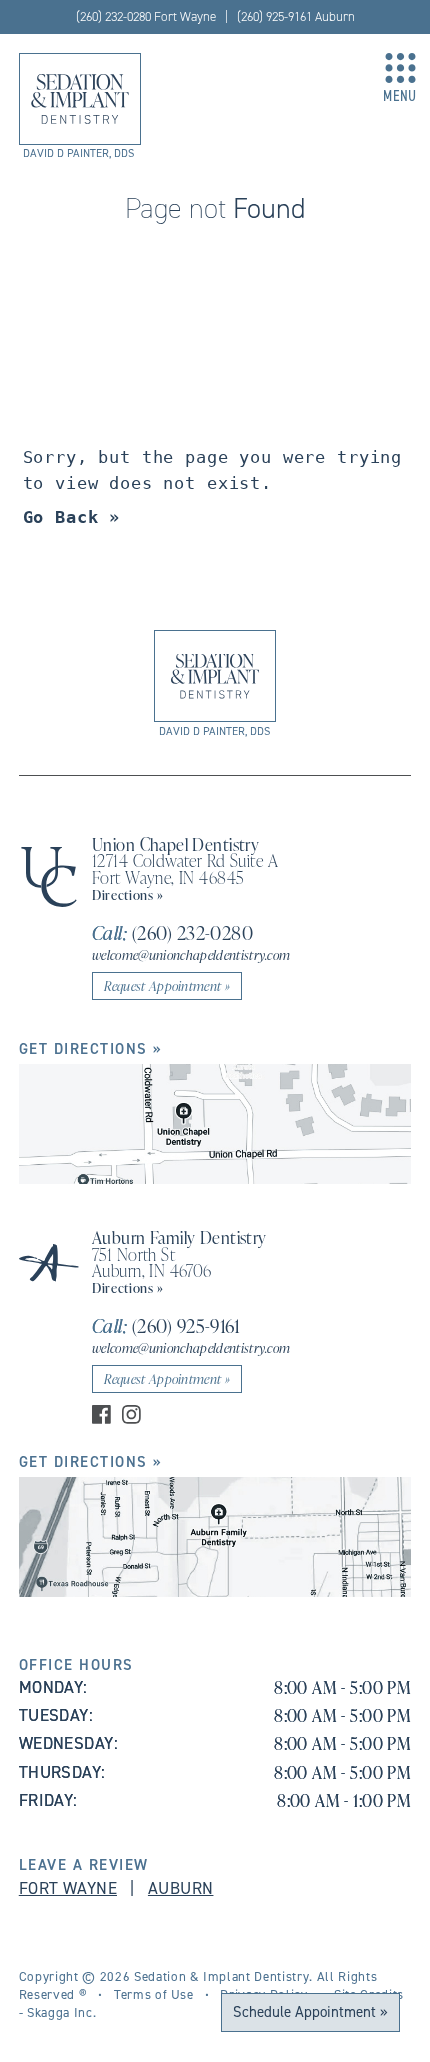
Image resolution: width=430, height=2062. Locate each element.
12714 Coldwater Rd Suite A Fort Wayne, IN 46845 (185, 868)
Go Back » (72, 517)
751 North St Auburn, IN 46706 (152, 1262)
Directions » (128, 894)
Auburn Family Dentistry (179, 1237)
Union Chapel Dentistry (175, 844)
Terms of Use (154, 1994)
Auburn (181, 1888)
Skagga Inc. (61, 2012)
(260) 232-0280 (172, 932)
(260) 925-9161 (166, 1325)
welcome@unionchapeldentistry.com (191, 954)
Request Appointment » (167, 985)
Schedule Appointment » (310, 2011)
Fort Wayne (68, 1888)
